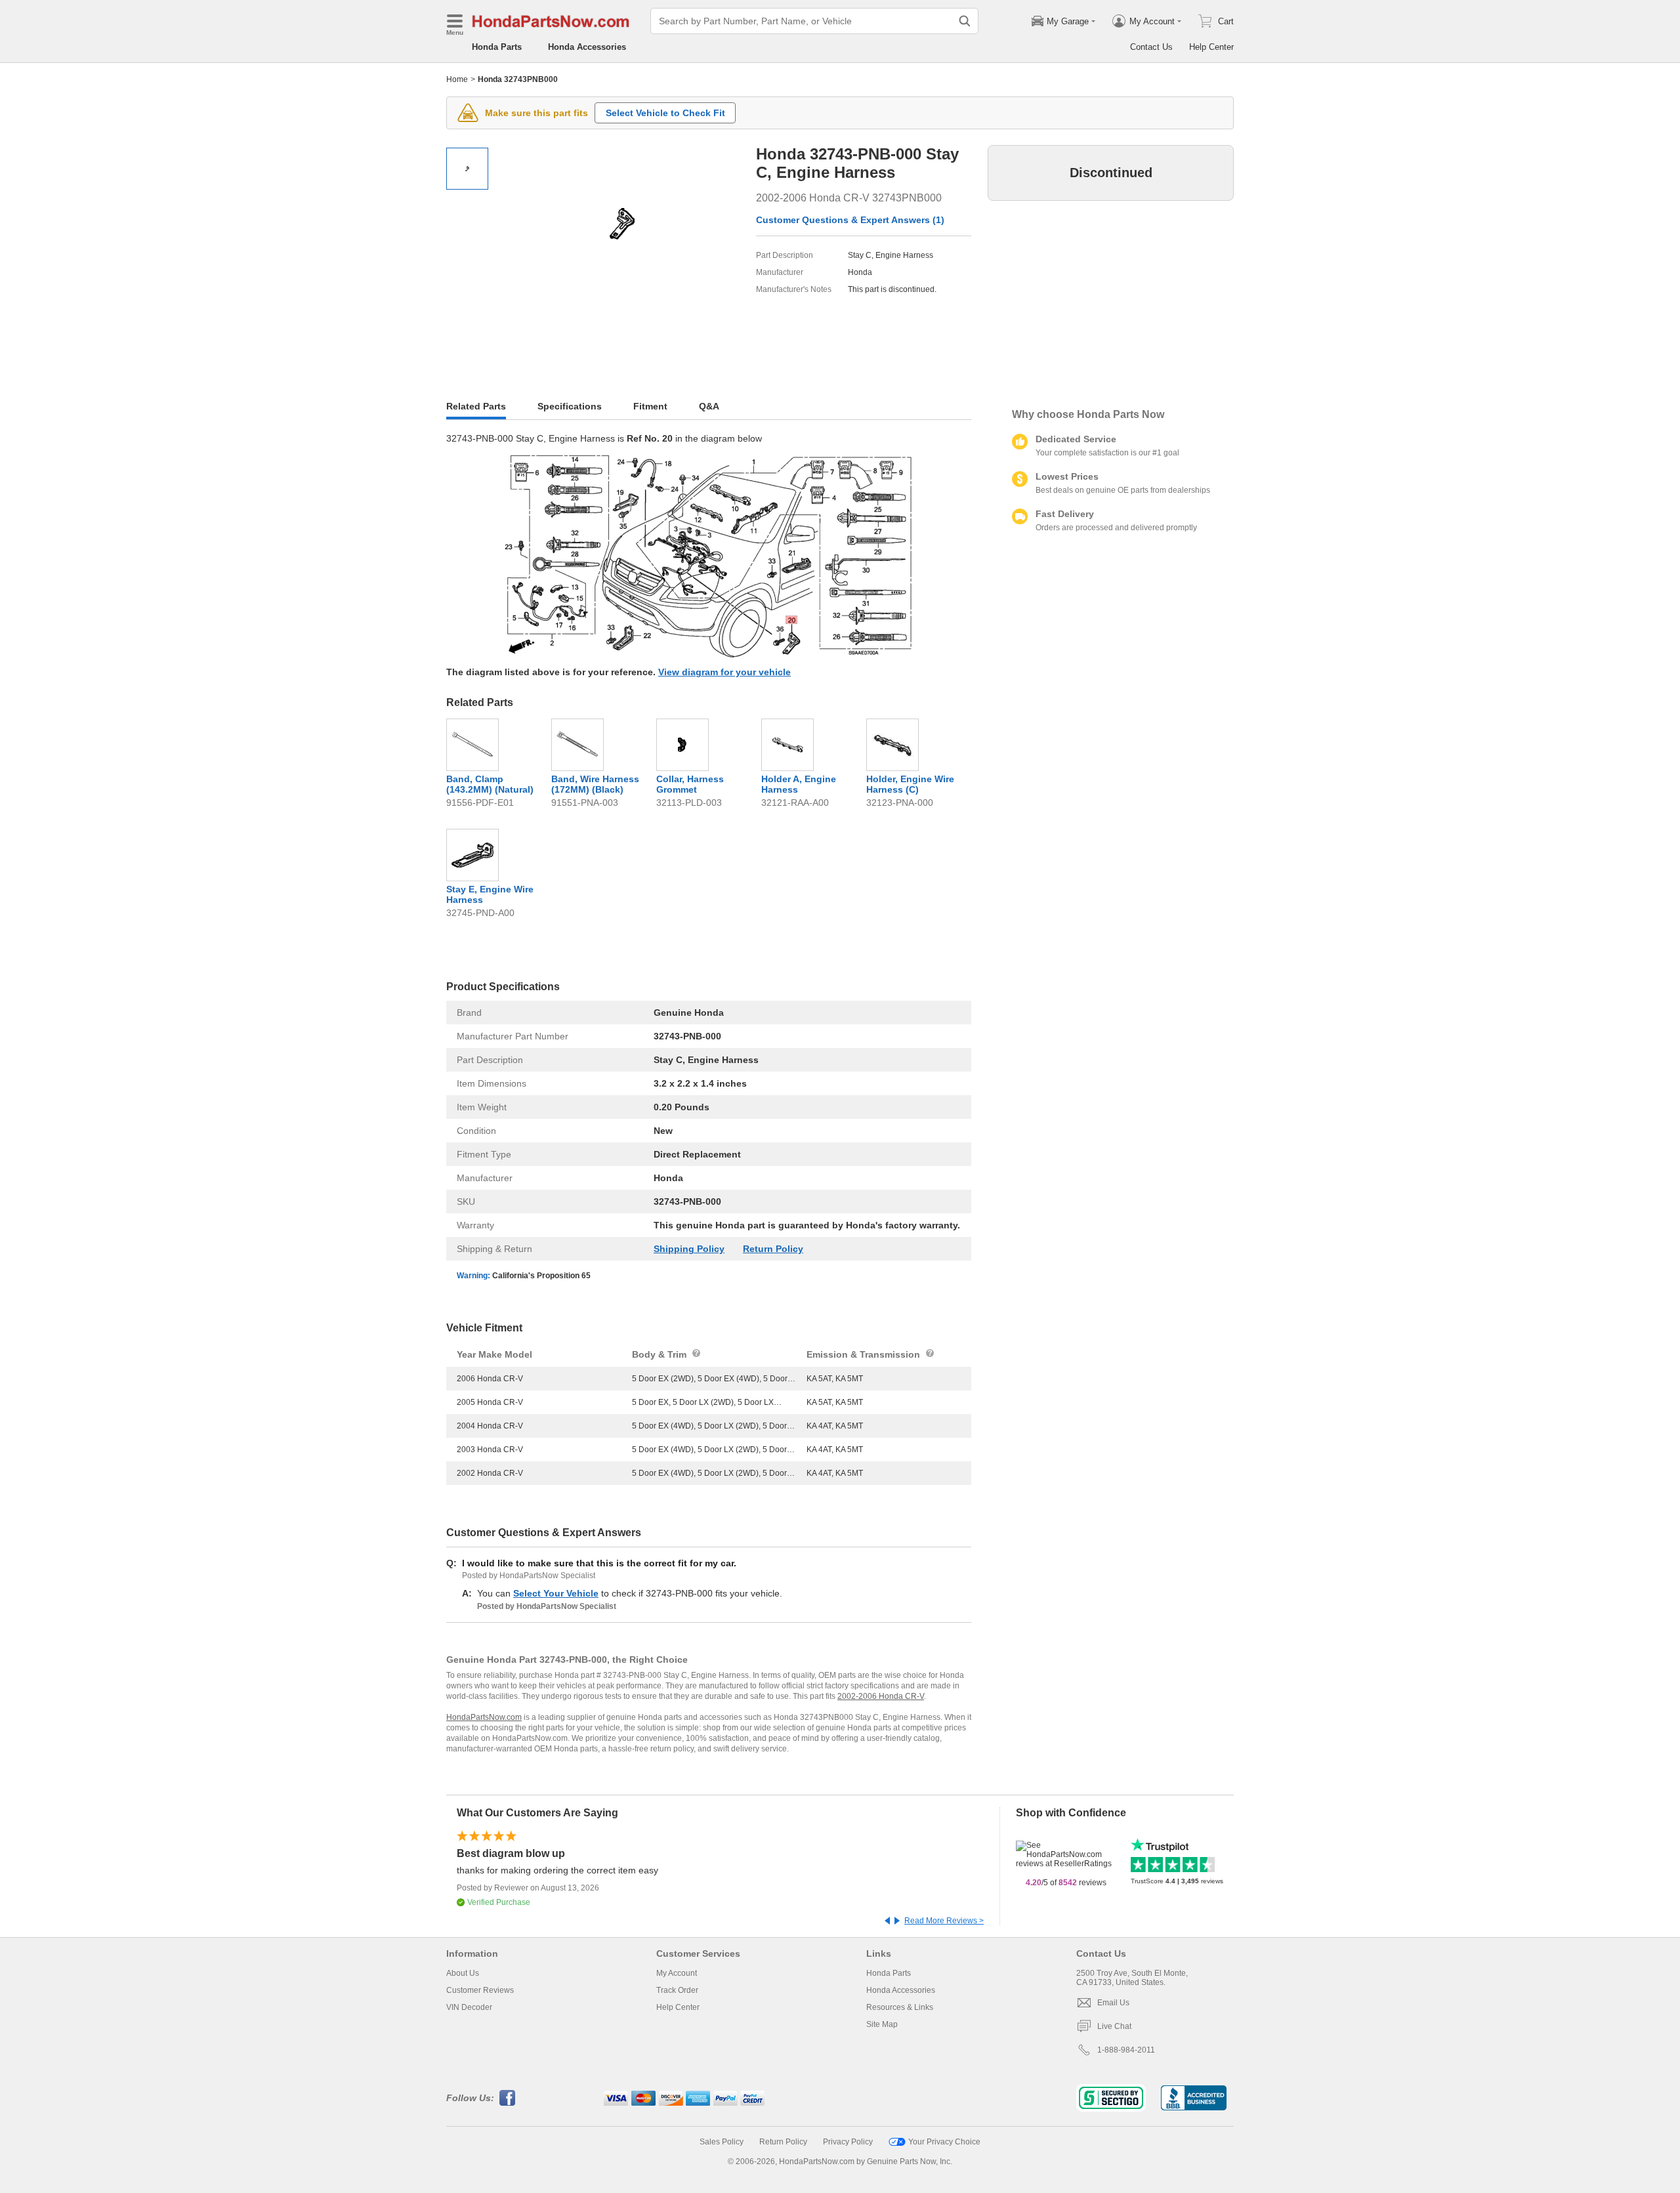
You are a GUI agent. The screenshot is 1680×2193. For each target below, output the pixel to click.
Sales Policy (722, 2142)
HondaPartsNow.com (484, 1717)
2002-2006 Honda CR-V (881, 1696)
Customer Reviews (480, 1990)
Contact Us (1151, 47)
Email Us (1113, 2003)
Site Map (882, 2024)
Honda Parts (497, 47)
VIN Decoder (469, 2007)
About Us (463, 1973)
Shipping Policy (689, 1249)
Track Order (677, 1990)
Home (457, 79)
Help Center (1211, 47)
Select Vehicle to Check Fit (665, 113)
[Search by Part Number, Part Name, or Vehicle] (965, 21)
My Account (677, 1973)
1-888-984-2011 (1126, 2050)
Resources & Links (900, 2007)
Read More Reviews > (944, 1921)
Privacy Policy (848, 2142)
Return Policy (773, 1249)
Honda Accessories (587, 47)
